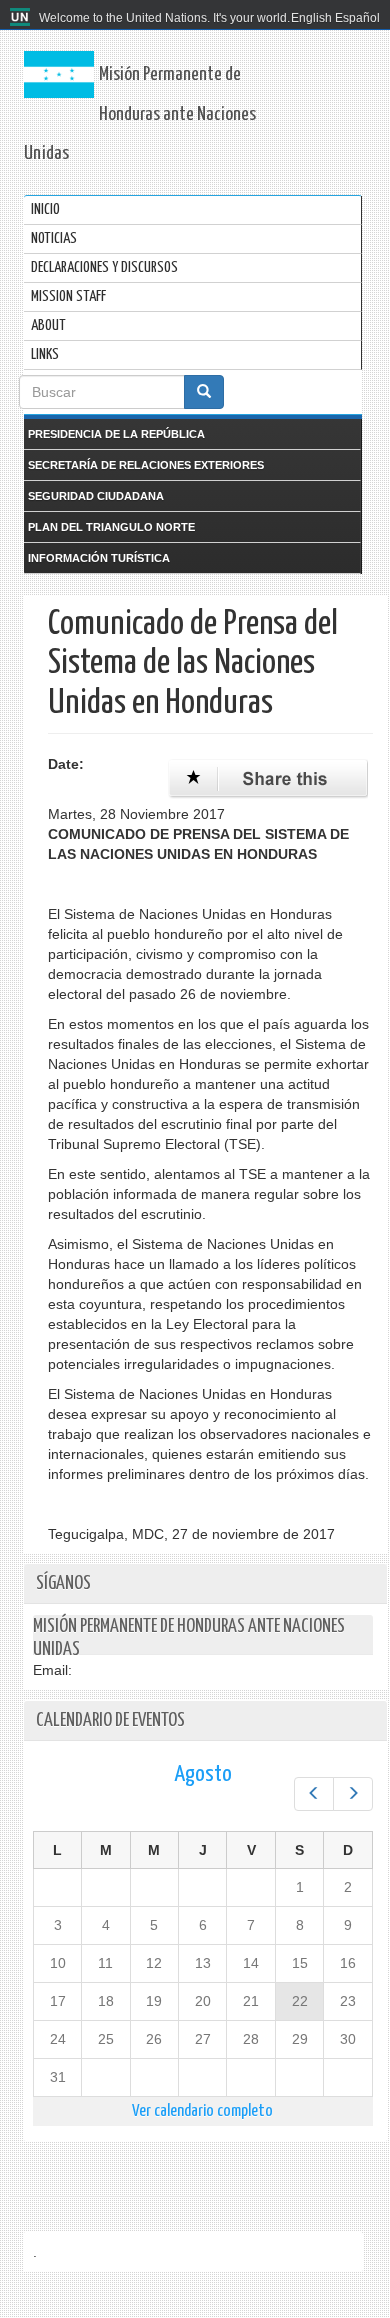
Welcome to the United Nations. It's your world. (164, 18)
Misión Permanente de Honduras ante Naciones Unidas (140, 114)
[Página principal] (22, 18)
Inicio (45, 209)
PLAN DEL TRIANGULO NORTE (111, 527)
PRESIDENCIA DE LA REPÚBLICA (116, 434)
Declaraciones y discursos (104, 267)
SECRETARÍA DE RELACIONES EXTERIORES (146, 465)
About (48, 325)
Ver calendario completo (202, 2111)
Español (357, 18)
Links (45, 354)
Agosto (203, 1774)
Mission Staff (68, 296)
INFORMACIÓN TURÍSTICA (99, 558)
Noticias (54, 238)
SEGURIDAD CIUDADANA (96, 496)
